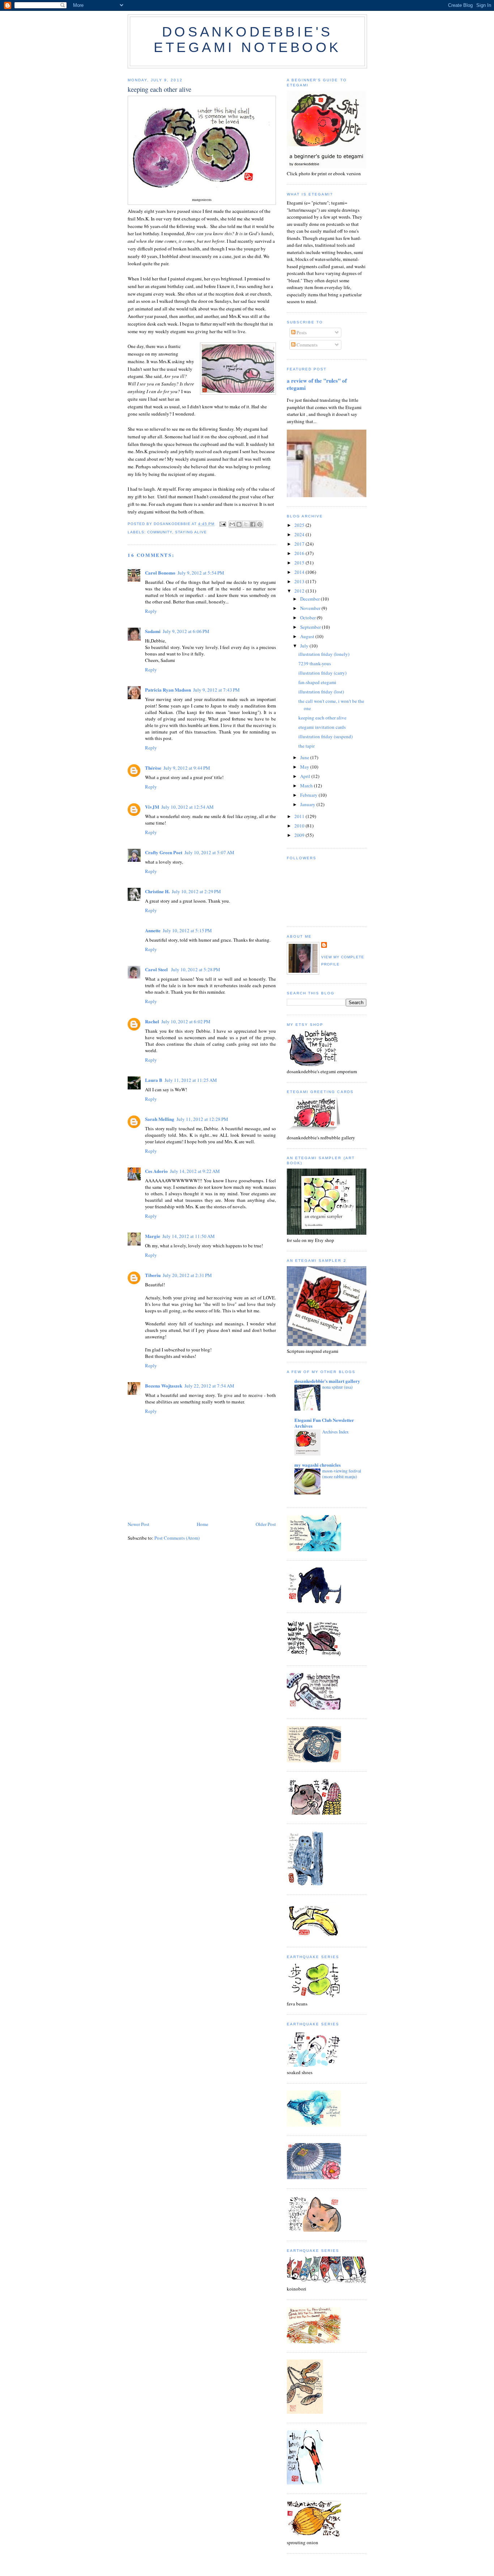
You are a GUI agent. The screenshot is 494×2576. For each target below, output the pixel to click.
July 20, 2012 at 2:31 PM (187, 1275)
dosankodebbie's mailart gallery (327, 1381)
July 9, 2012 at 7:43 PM (216, 690)
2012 (300, 591)
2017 (300, 544)
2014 (300, 572)
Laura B (154, 1080)
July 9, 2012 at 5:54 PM (201, 573)
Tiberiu (153, 1275)
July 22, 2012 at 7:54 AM (209, 1386)
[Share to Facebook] (253, 524)
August (308, 636)
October (308, 618)
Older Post (266, 1524)
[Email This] (232, 524)
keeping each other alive (322, 718)
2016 (300, 553)
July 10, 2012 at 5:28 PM (196, 969)
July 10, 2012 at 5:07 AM (209, 852)
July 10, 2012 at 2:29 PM (196, 891)
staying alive (191, 532)
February (309, 795)
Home (203, 1524)
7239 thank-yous (315, 663)
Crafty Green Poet (164, 852)
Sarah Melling (160, 1119)
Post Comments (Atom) (177, 1538)
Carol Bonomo (160, 573)
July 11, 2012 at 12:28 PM (202, 1119)
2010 (300, 826)
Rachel (152, 1021)
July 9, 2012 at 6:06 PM (186, 631)
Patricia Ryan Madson (168, 690)
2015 (300, 563)
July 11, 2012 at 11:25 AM (191, 1080)
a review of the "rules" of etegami (317, 384)
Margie (153, 1236)
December (310, 599)
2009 (300, 835)
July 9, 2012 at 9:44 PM (187, 768)
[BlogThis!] (239, 524)
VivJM (152, 807)
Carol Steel (157, 969)
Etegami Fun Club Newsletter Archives (324, 1423)
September (311, 627)
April (306, 776)
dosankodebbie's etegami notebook (247, 40)
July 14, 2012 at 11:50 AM (189, 1236)
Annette (153, 930)
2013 (300, 581)
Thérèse (153, 768)
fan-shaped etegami (317, 682)
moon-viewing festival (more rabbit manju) (342, 1474)
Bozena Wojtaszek (164, 1386)
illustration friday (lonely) (324, 654)
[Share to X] (246, 524)
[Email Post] (223, 524)
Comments (306, 345)
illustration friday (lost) (321, 692)
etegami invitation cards (322, 727)
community (160, 532)
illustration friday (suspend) (325, 736)
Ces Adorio (156, 1171)
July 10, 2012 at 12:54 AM (188, 807)
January (308, 804)
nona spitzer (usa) (337, 1387)
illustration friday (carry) (322, 673)
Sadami (153, 631)
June (305, 757)
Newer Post (139, 1524)
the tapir (306, 746)
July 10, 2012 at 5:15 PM (187, 930)
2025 (300, 525)
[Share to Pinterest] (260, 524)
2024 (300, 534)
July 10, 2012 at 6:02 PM (186, 1022)
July (305, 646)
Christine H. (157, 891)
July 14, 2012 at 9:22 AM (195, 1171)
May (305, 767)
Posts (301, 332)
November (311, 608)
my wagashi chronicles (318, 1465)
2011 (300, 816)
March (307, 786)
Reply (151, 611)
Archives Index (335, 1432)
